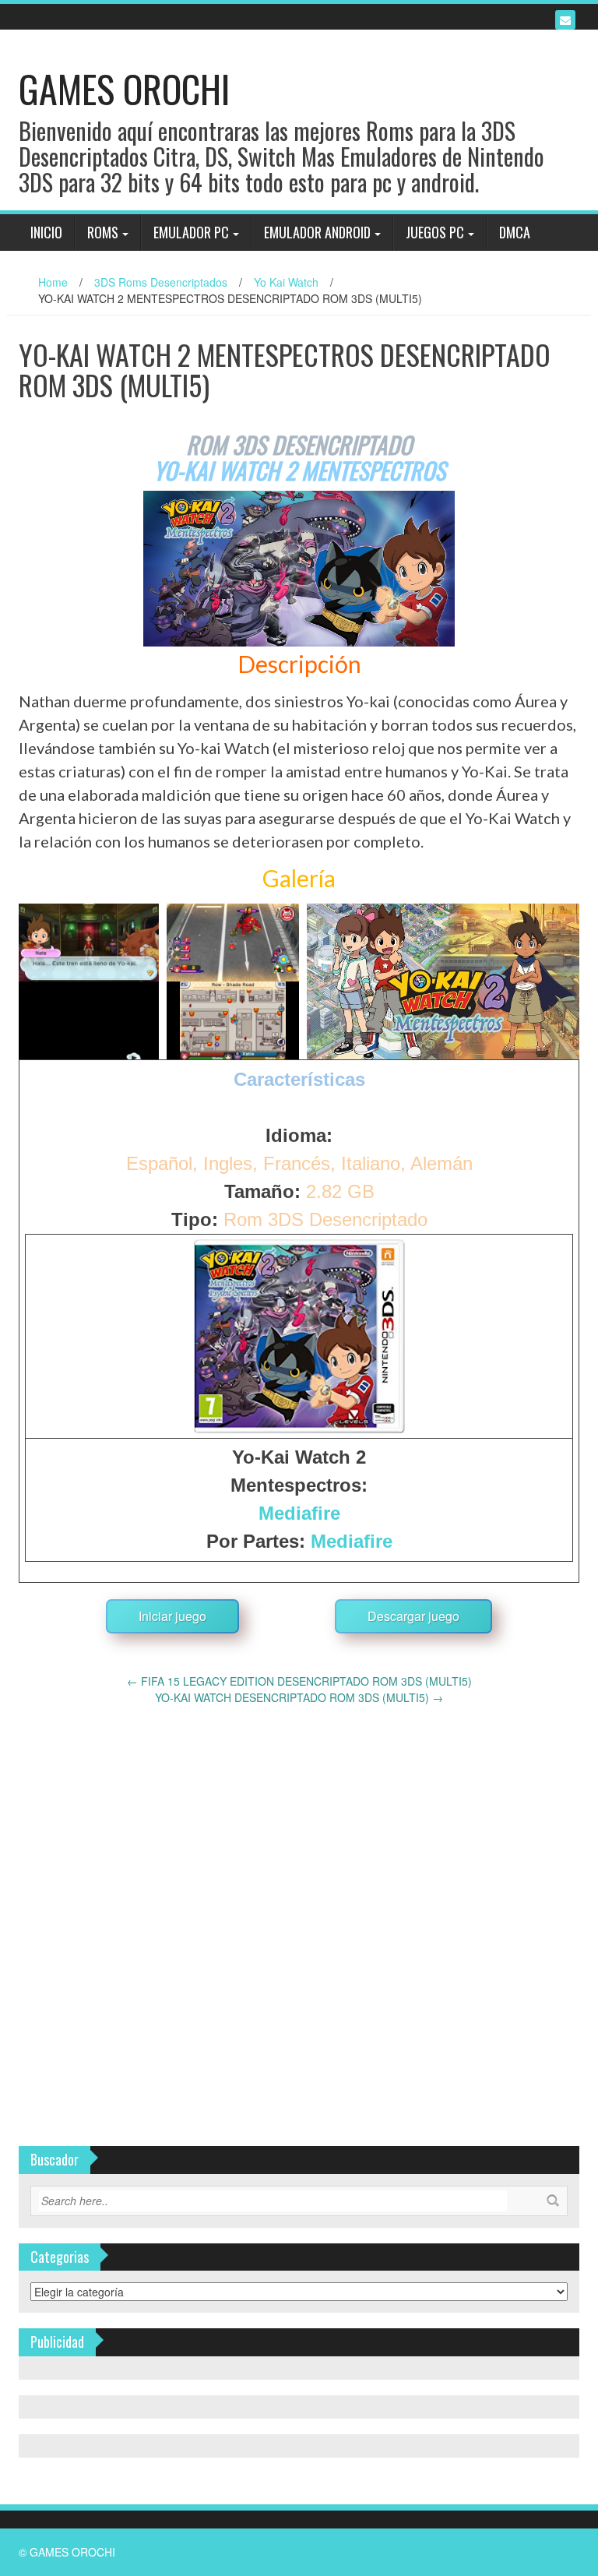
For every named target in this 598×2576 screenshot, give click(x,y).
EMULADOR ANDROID (317, 232)
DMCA (515, 232)
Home (53, 282)
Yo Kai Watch (286, 282)
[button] (89, 981)
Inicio (46, 232)
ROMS (103, 232)
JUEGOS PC (435, 232)
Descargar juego (413, 1616)
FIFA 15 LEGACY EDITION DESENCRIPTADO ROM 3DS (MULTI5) (299, 1681)
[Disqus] (299, 1901)
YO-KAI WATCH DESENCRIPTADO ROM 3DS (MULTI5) (299, 1697)
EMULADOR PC (191, 232)
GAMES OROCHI (124, 88)
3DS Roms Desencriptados (161, 282)
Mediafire (299, 1513)
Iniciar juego (172, 1616)
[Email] (565, 20)
